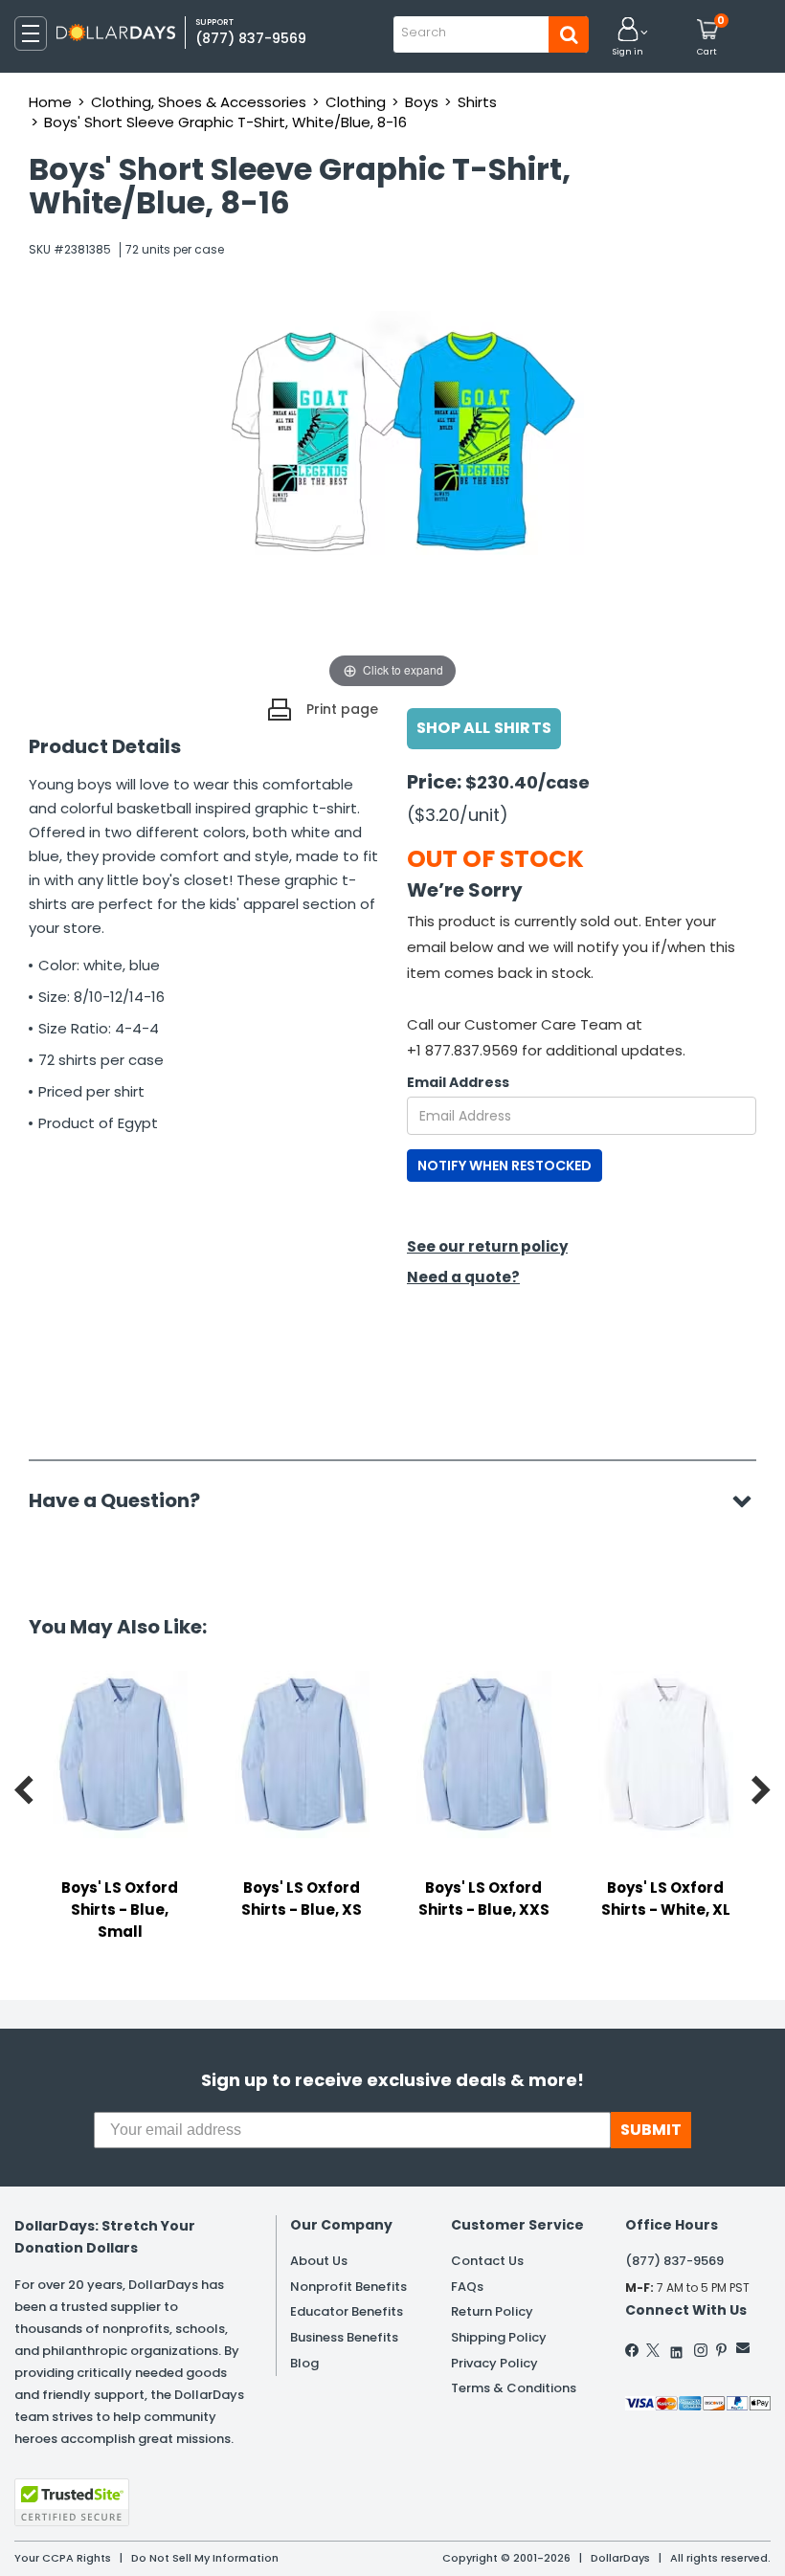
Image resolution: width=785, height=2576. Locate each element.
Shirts (477, 102)
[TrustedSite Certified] (72, 2502)
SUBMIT (651, 2130)
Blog (304, 2363)
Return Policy (492, 2311)
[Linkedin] (677, 2348)
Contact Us (487, 2261)
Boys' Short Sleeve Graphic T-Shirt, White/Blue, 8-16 (225, 122)
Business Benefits (344, 2337)
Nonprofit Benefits (348, 2287)
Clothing (356, 102)
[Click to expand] (392, 501)
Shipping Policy (499, 2337)
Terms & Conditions (514, 2388)
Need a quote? (463, 1277)
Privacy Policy (494, 2363)
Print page (342, 709)
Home (50, 102)
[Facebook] (633, 2350)
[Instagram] (701, 2350)
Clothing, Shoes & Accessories (199, 102)
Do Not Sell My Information (205, 2558)
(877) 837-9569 (251, 38)
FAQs (467, 2287)
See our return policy (487, 1246)
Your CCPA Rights (63, 2558)
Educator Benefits (347, 2311)
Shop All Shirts (484, 728)
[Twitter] (653, 2350)
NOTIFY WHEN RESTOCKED (505, 1166)
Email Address (458, 1082)
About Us (319, 2261)
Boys (422, 102)
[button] (628, 38)
